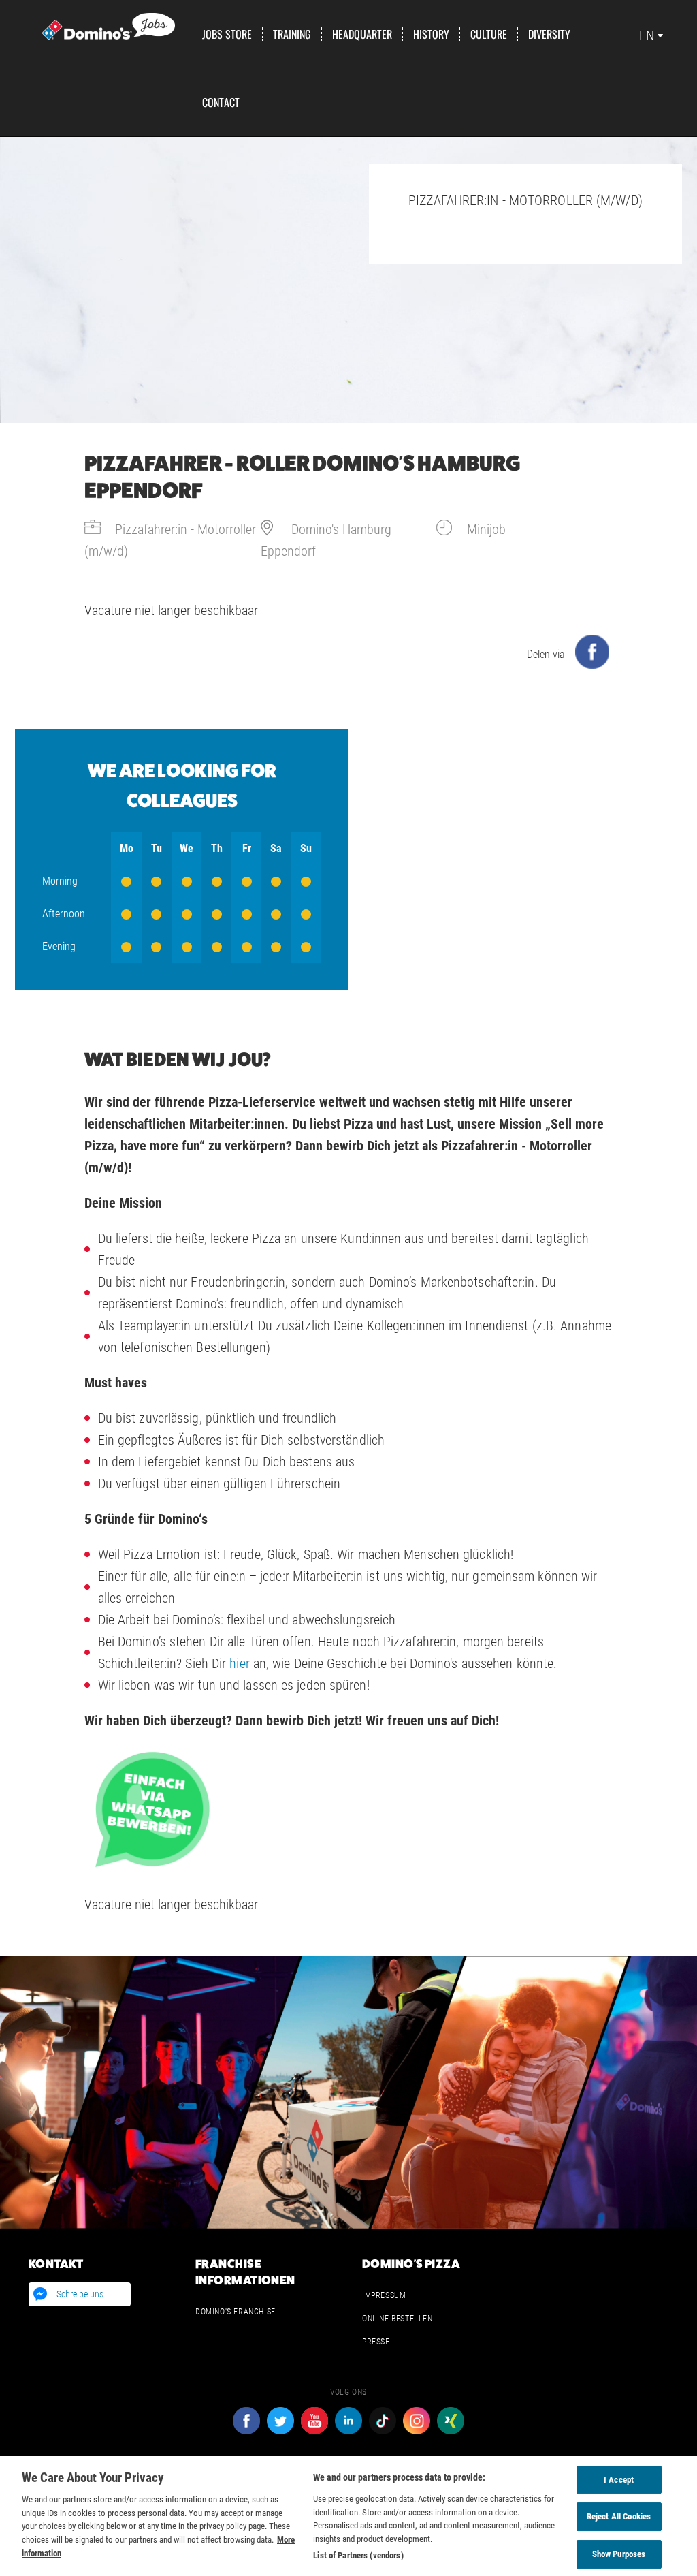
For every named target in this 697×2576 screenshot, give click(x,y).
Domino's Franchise (236, 2312)
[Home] (109, 25)
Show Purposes (619, 2554)
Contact (221, 102)
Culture (489, 34)
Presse (376, 2342)
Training (292, 34)
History (431, 34)
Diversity (549, 34)
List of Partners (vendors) (358, 2555)
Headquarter (362, 34)
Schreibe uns (80, 2294)
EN (647, 35)
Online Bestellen (398, 2319)
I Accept (619, 2480)
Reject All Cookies (619, 2516)
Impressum (384, 2295)
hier (239, 1663)
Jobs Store (227, 34)
